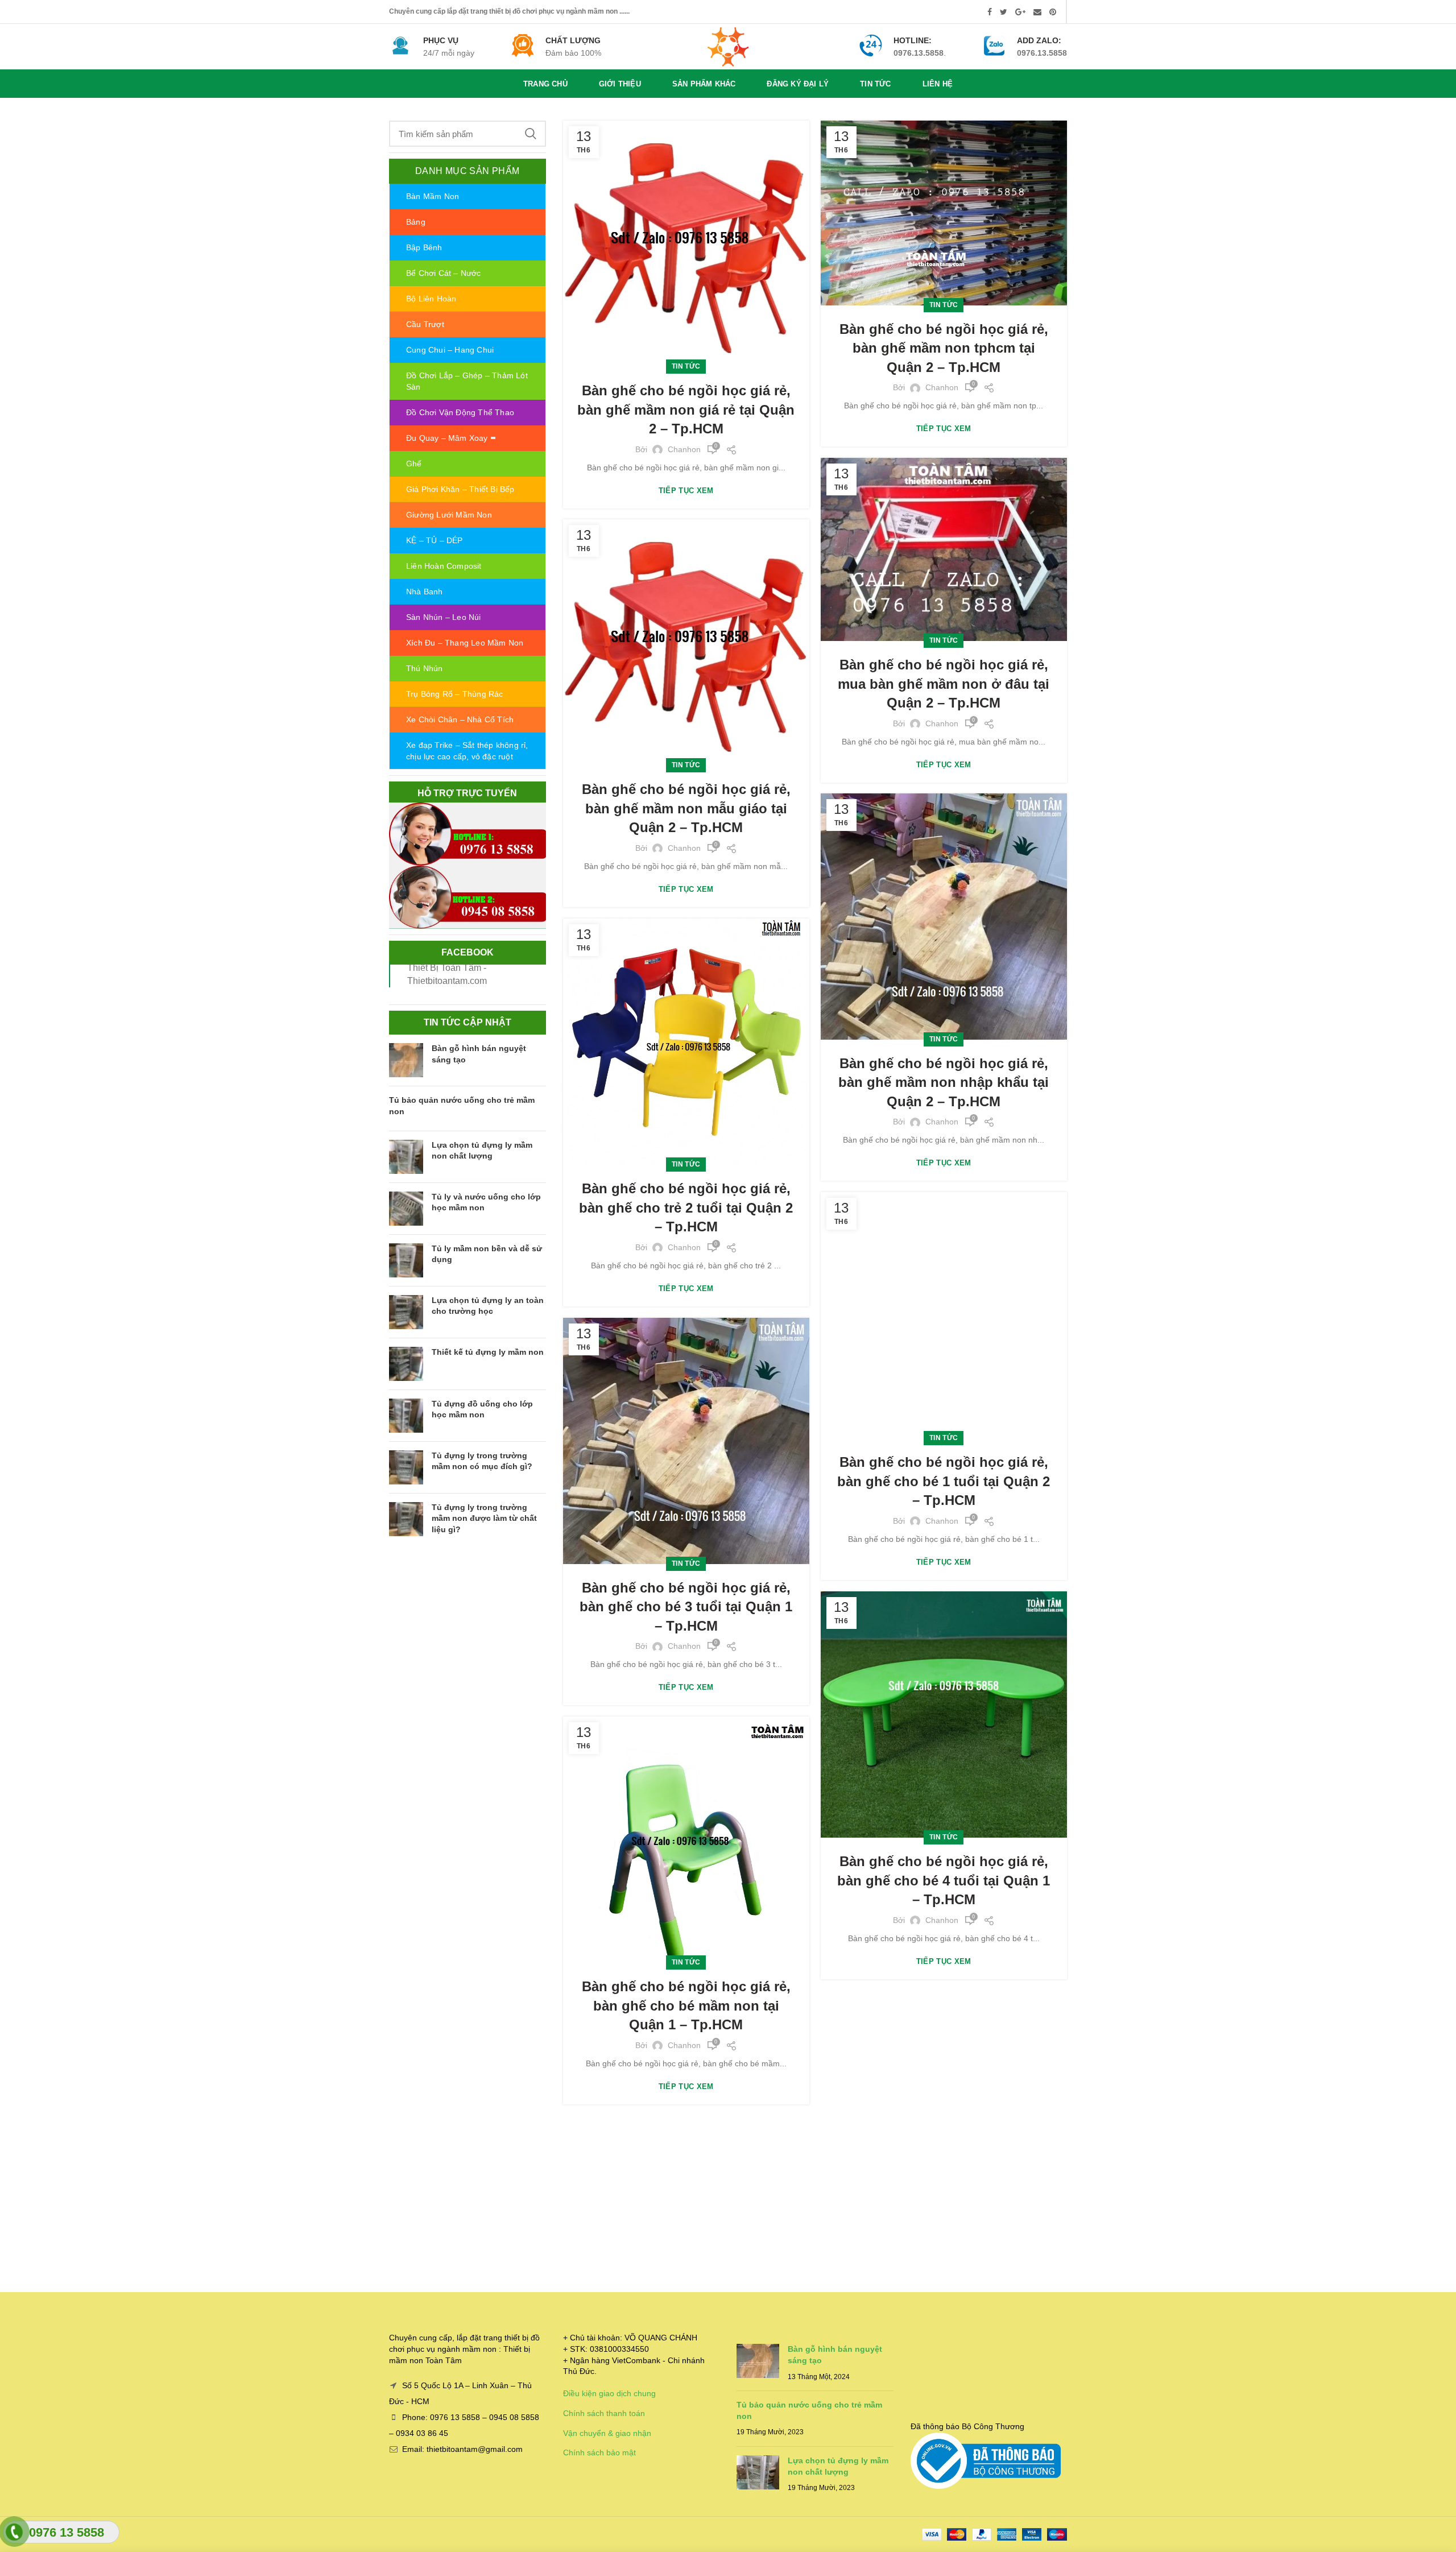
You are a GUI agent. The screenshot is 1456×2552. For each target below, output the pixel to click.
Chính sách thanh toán (604, 2413)
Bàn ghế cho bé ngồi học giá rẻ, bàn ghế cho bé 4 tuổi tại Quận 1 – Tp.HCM (944, 1880)
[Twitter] (1004, 12)
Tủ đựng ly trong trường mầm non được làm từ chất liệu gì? (484, 1518)
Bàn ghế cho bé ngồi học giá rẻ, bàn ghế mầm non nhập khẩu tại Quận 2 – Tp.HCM (944, 1082)
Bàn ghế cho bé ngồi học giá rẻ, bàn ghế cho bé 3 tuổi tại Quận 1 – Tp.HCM (686, 1607)
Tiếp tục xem (686, 491)
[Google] (1020, 12)
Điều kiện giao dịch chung (609, 2393)
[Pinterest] (1053, 12)
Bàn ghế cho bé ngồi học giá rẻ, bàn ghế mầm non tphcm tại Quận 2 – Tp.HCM (944, 348)
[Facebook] (990, 12)
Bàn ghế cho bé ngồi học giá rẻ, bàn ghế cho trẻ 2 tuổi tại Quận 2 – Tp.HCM (686, 1207)
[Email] (1037, 12)
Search (531, 134)
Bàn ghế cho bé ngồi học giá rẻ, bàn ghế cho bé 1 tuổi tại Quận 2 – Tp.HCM (944, 1481)
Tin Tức (686, 366)
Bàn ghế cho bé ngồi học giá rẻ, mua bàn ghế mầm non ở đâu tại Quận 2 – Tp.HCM (944, 684)
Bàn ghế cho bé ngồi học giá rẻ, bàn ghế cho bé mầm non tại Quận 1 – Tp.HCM (686, 2005)
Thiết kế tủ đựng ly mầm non (488, 1352)
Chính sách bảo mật (599, 2452)
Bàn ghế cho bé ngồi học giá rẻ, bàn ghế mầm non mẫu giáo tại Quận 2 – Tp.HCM (686, 808)
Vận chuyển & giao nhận (607, 2433)
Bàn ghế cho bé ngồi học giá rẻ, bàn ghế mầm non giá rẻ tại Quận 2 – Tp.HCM (686, 410)
